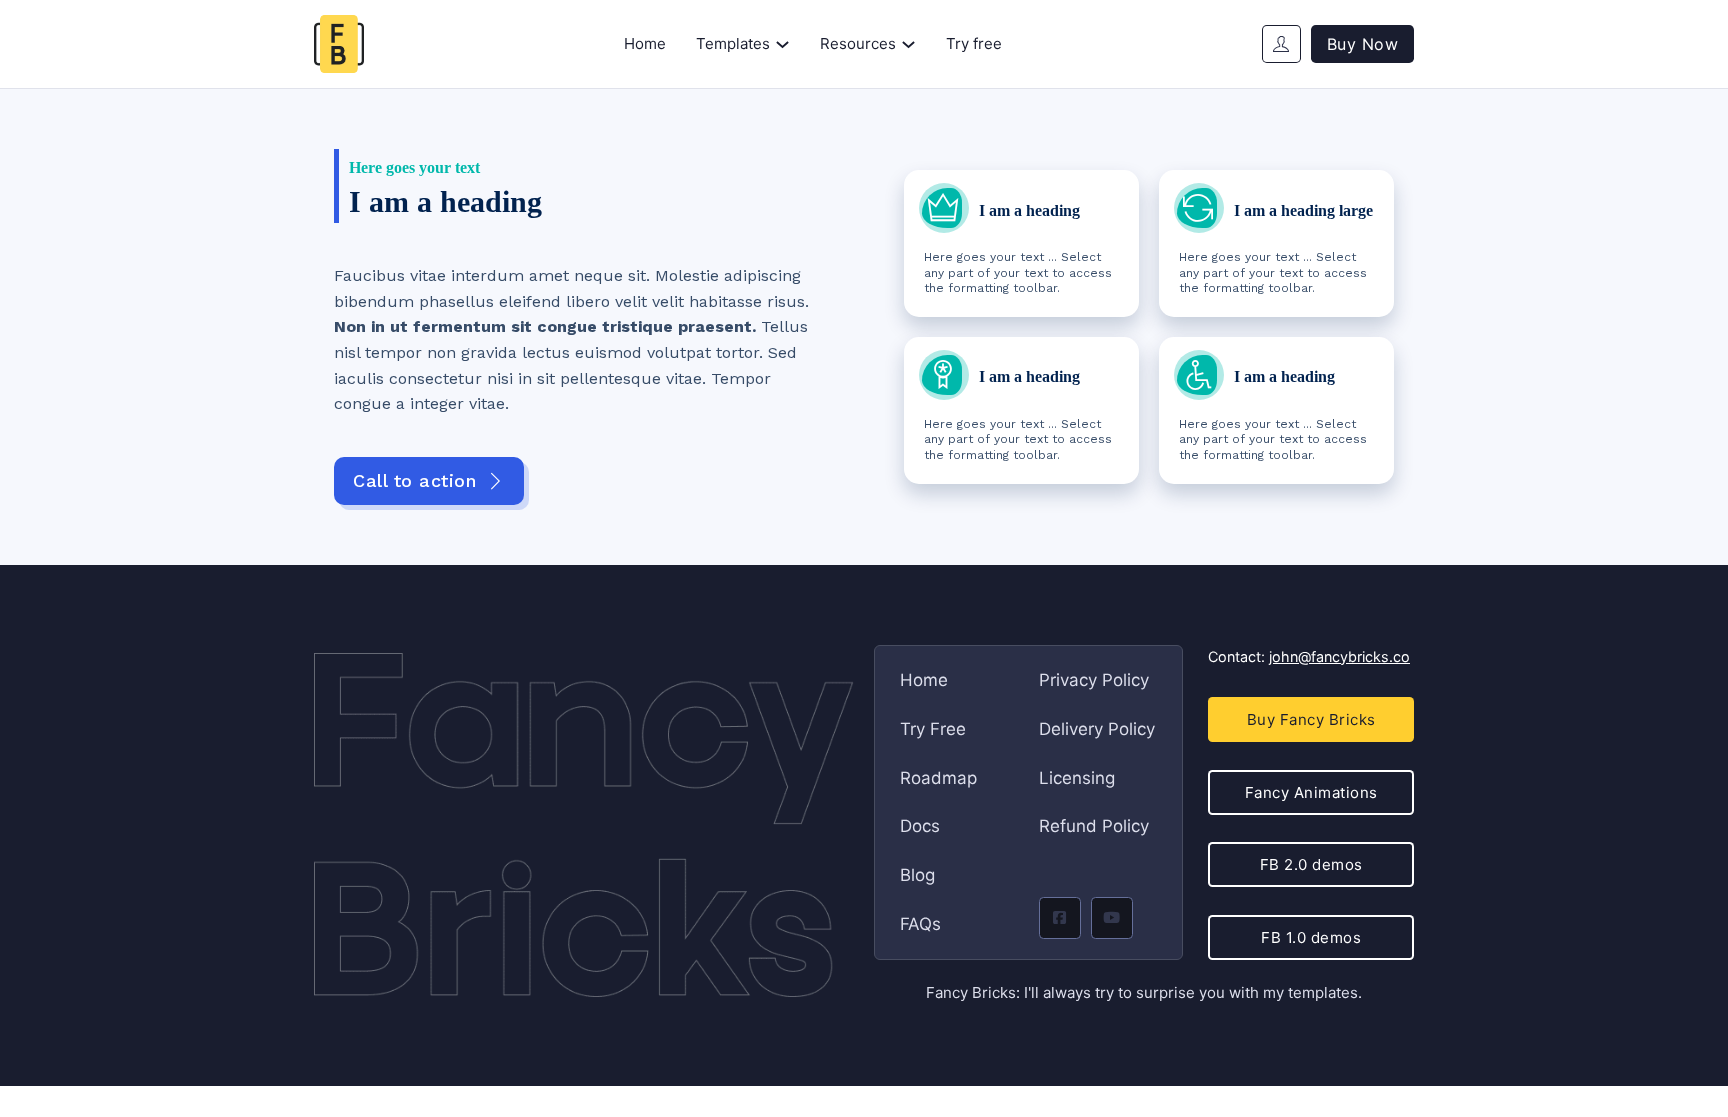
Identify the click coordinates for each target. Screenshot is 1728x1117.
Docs (920, 826)
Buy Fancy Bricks (1311, 719)
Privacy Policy (1094, 680)
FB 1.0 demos (1311, 937)
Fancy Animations (1311, 792)
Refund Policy (1094, 826)
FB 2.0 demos (1311, 864)
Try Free (933, 729)
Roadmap (938, 778)
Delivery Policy (1097, 729)
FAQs (920, 924)
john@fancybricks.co (1339, 656)
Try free (974, 43)
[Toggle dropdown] (782, 44)
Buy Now (1363, 44)
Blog (917, 875)
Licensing (1077, 778)
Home (645, 43)
